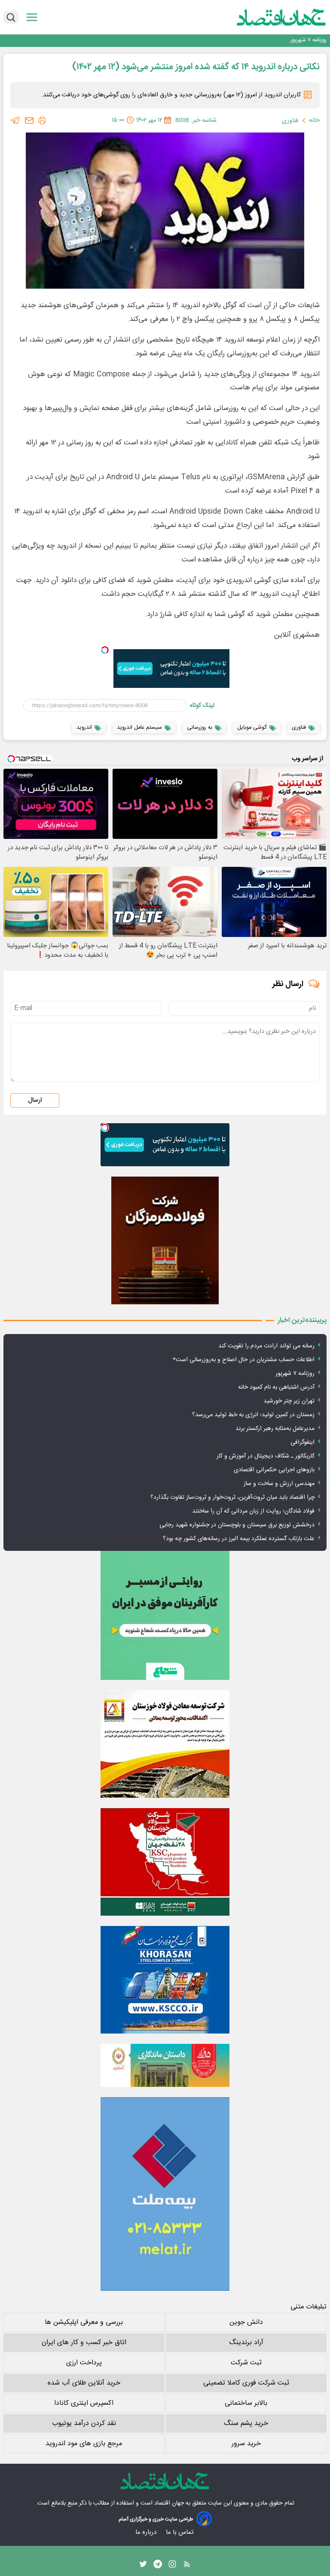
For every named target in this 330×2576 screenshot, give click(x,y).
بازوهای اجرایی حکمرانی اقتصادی (274, 1470)
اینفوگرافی (302, 1442)
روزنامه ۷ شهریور (295, 1374)
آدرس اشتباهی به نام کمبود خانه (290, 40)
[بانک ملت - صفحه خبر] (165, 2065)
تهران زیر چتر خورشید (289, 1401)
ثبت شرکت (246, 2363)
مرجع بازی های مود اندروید (84, 2444)
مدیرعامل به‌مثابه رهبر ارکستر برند (275, 1429)
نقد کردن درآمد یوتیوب (84, 2423)
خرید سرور (246, 2444)
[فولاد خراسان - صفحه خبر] (165, 1980)
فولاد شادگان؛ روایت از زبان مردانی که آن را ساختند (253, 1511)
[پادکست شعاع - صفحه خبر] (165, 1615)
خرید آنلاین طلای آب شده (84, 2383)
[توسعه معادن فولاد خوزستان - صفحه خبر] (165, 1744)
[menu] (32, 17)
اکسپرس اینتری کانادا (84, 2403)
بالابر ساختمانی (246, 2403)
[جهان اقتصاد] (268, 17)
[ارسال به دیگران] (29, 120)
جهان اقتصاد (169, 2503)
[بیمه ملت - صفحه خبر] (165, 2194)
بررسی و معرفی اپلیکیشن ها (84, 2322)
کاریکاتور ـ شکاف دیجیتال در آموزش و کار (266, 1456)
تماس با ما (180, 2532)
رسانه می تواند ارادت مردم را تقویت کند (266, 1346)
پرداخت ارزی (84, 2363)
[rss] (187, 2566)
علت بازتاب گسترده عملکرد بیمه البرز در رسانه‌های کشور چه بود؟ (239, 1539)
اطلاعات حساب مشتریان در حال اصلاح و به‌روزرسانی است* (244, 1360)
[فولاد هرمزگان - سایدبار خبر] (165, 1240)
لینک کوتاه (202, 706)
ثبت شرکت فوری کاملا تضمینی (246, 2383)
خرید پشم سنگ (246, 2423)
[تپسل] (105, 650)
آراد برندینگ (246, 2343)
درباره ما (147, 2532)
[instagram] (172, 2566)
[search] (11, 17)
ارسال (35, 1100)
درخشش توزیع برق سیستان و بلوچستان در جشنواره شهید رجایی (237, 1525)
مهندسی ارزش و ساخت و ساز (279, 1484)
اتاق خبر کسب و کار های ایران (84, 2343)
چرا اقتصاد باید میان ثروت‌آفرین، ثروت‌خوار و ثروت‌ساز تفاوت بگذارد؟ (232, 1498)
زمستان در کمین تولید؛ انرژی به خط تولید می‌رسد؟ (253, 1415)
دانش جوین (246, 2322)
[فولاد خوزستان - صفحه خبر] (165, 1862)
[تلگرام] (15, 120)
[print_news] (42, 120)
